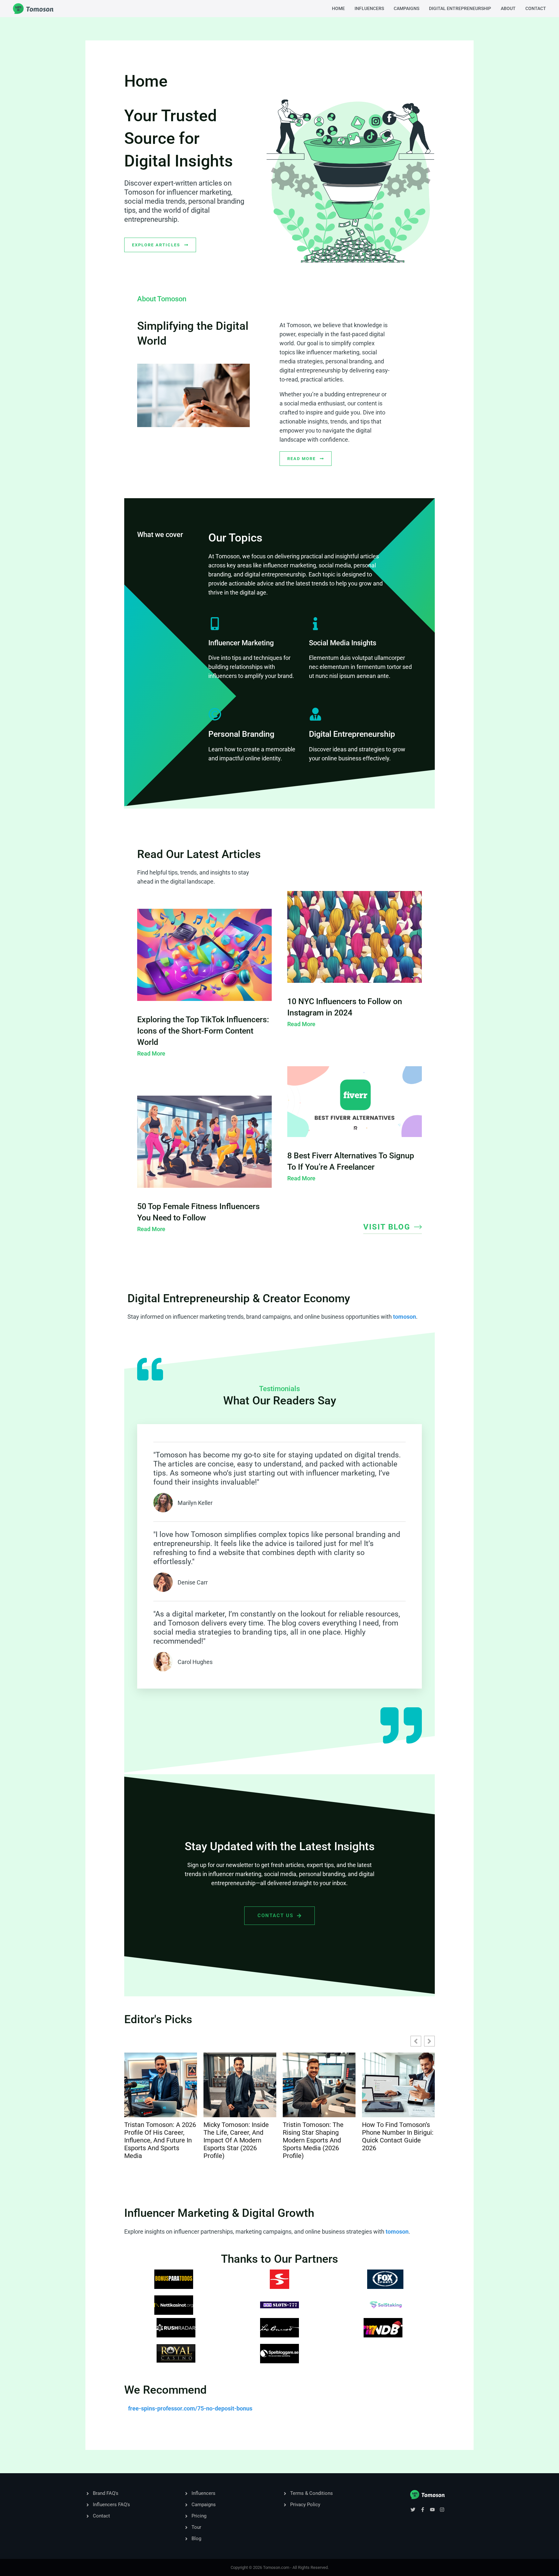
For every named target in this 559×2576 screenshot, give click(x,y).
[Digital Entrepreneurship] (315, 714)
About (508, 8)
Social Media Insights (343, 643)
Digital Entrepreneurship (460, 8)
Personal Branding (241, 734)
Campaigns (406, 8)
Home (338, 8)
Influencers (369, 8)
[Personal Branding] (215, 714)
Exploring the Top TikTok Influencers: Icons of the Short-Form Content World (203, 1031)
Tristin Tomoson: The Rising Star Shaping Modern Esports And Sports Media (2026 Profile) (234, 2140)
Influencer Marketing (241, 643)
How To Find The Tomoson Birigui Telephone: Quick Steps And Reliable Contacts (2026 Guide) (396, 2140)
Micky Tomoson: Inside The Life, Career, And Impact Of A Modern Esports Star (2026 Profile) (157, 2140)
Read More (151, 1053)
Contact (536, 8)
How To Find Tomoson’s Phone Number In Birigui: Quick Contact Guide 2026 (318, 2136)
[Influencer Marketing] (215, 624)
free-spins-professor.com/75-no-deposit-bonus (190, 2408)
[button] (429, 2041)
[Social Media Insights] (315, 624)
